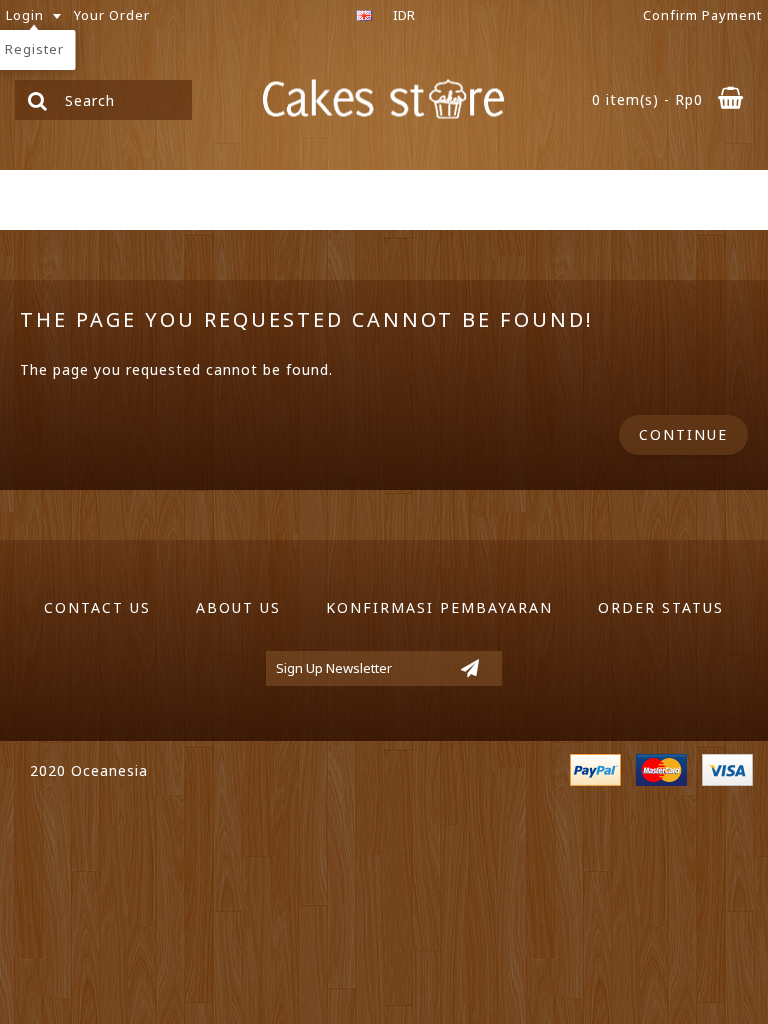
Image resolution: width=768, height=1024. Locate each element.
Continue (683, 434)
